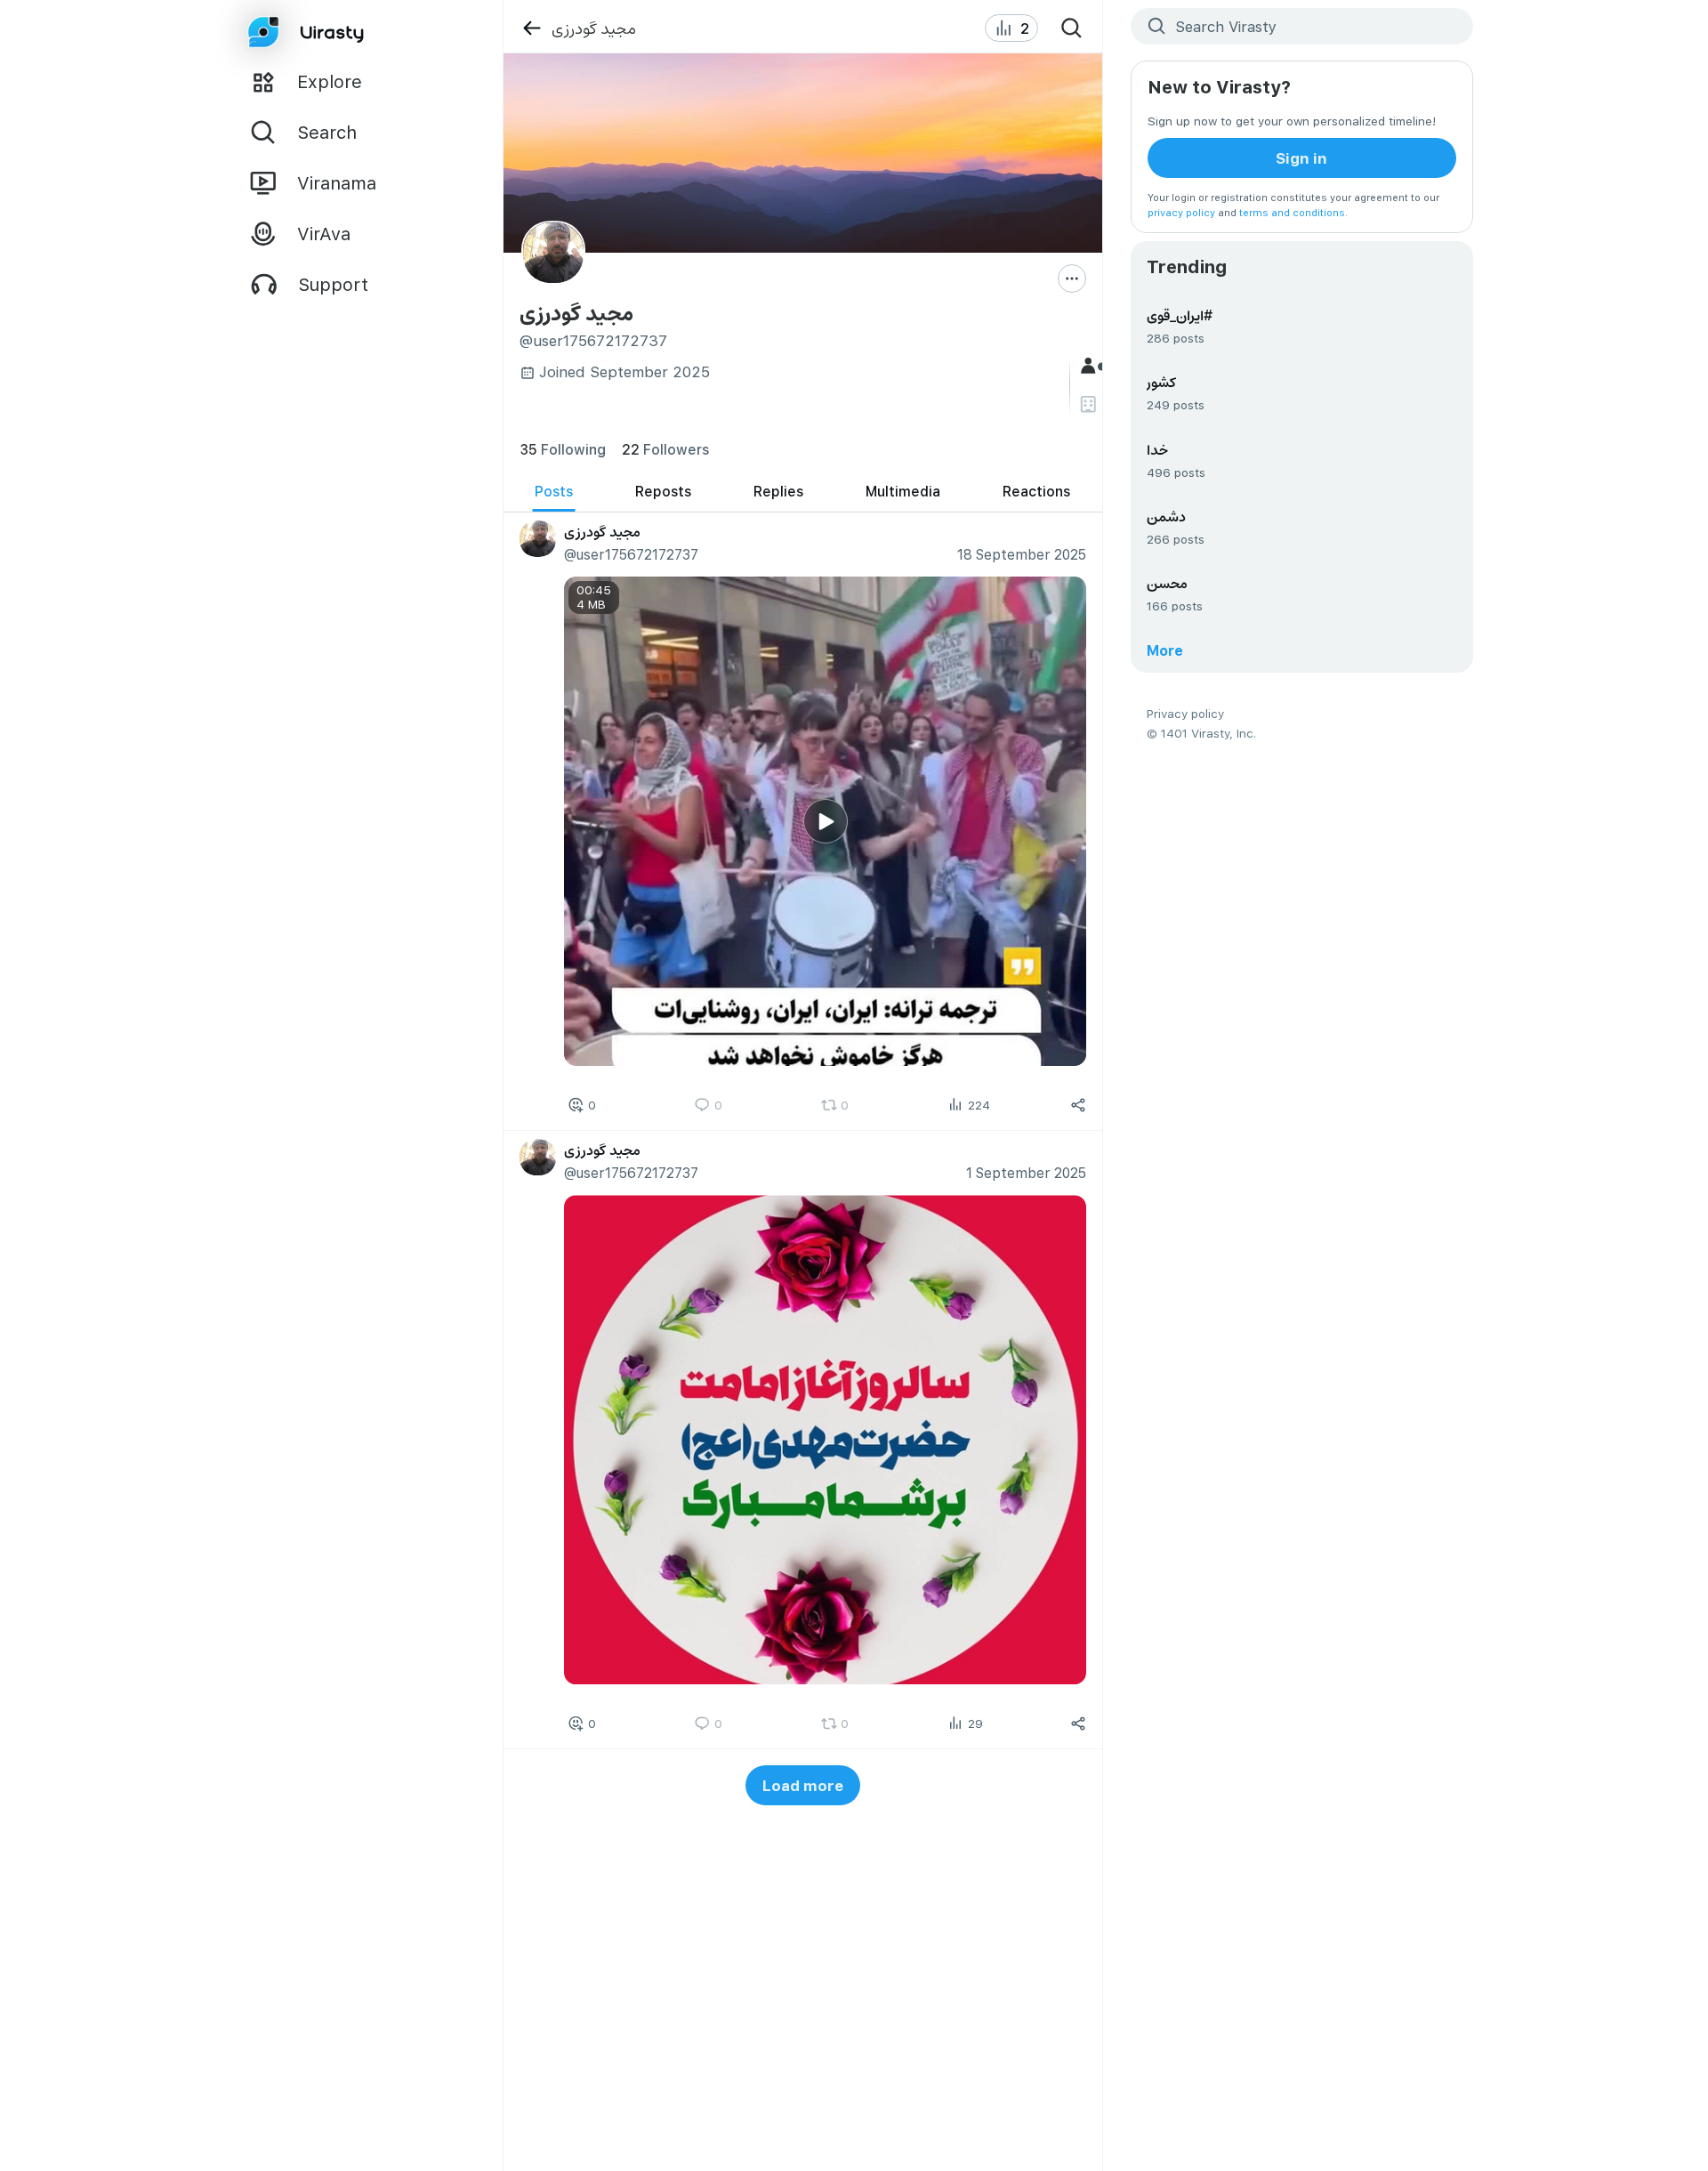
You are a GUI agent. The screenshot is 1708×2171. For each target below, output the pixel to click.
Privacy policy (1185, 713)
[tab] (554, 492)
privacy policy (1181, 212)
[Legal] (1090, 404)
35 (563, 449)
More (1165, 650)
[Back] (532, 28)
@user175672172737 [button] (630, 554)
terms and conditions (1292, 212)
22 (665, 449)
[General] (1090, 366)
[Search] (1072, 28)
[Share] (1078, 1105)
